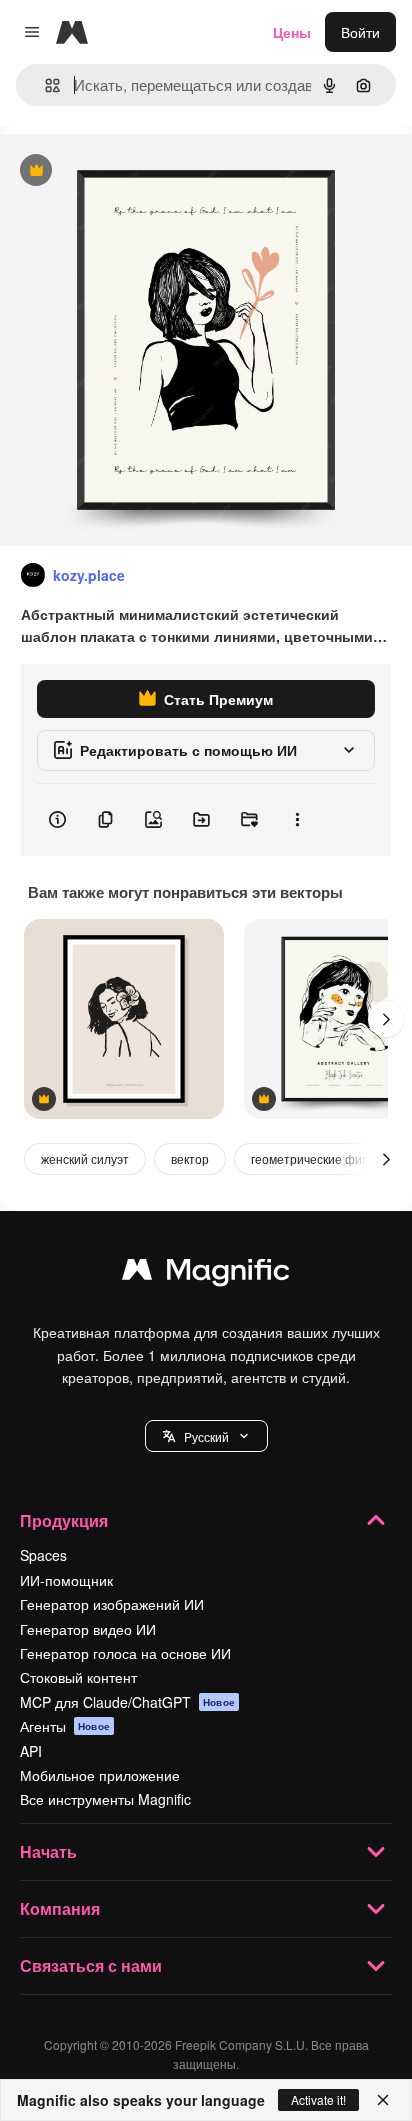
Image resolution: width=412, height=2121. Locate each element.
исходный (134, 171)
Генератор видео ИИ (88, 1629)
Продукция (64, 1520)
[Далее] (386, 1019)
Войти (360, 32)
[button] (206, 1436)
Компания (60, 1908)
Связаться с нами (91, 1965)
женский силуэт (85, 1158)
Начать (48, 1851)
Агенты (65, 1726)
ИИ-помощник (66, 1580)
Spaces (43, 1555)
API (31, 1751)
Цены (292, 32)
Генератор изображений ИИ (112, 1604)
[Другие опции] (297, 820)
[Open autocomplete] (44, 85)
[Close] (383, 2100)
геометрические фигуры (319, 1158)
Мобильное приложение (100, 1775)
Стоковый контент (78, 1677)
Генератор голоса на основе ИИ (125, 1653)
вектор (190, 1158)
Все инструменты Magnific (105, 1799)
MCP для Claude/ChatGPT (127, 1702)
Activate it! (318, 2099)
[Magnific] (206, 1274)
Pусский (206, 1436)
